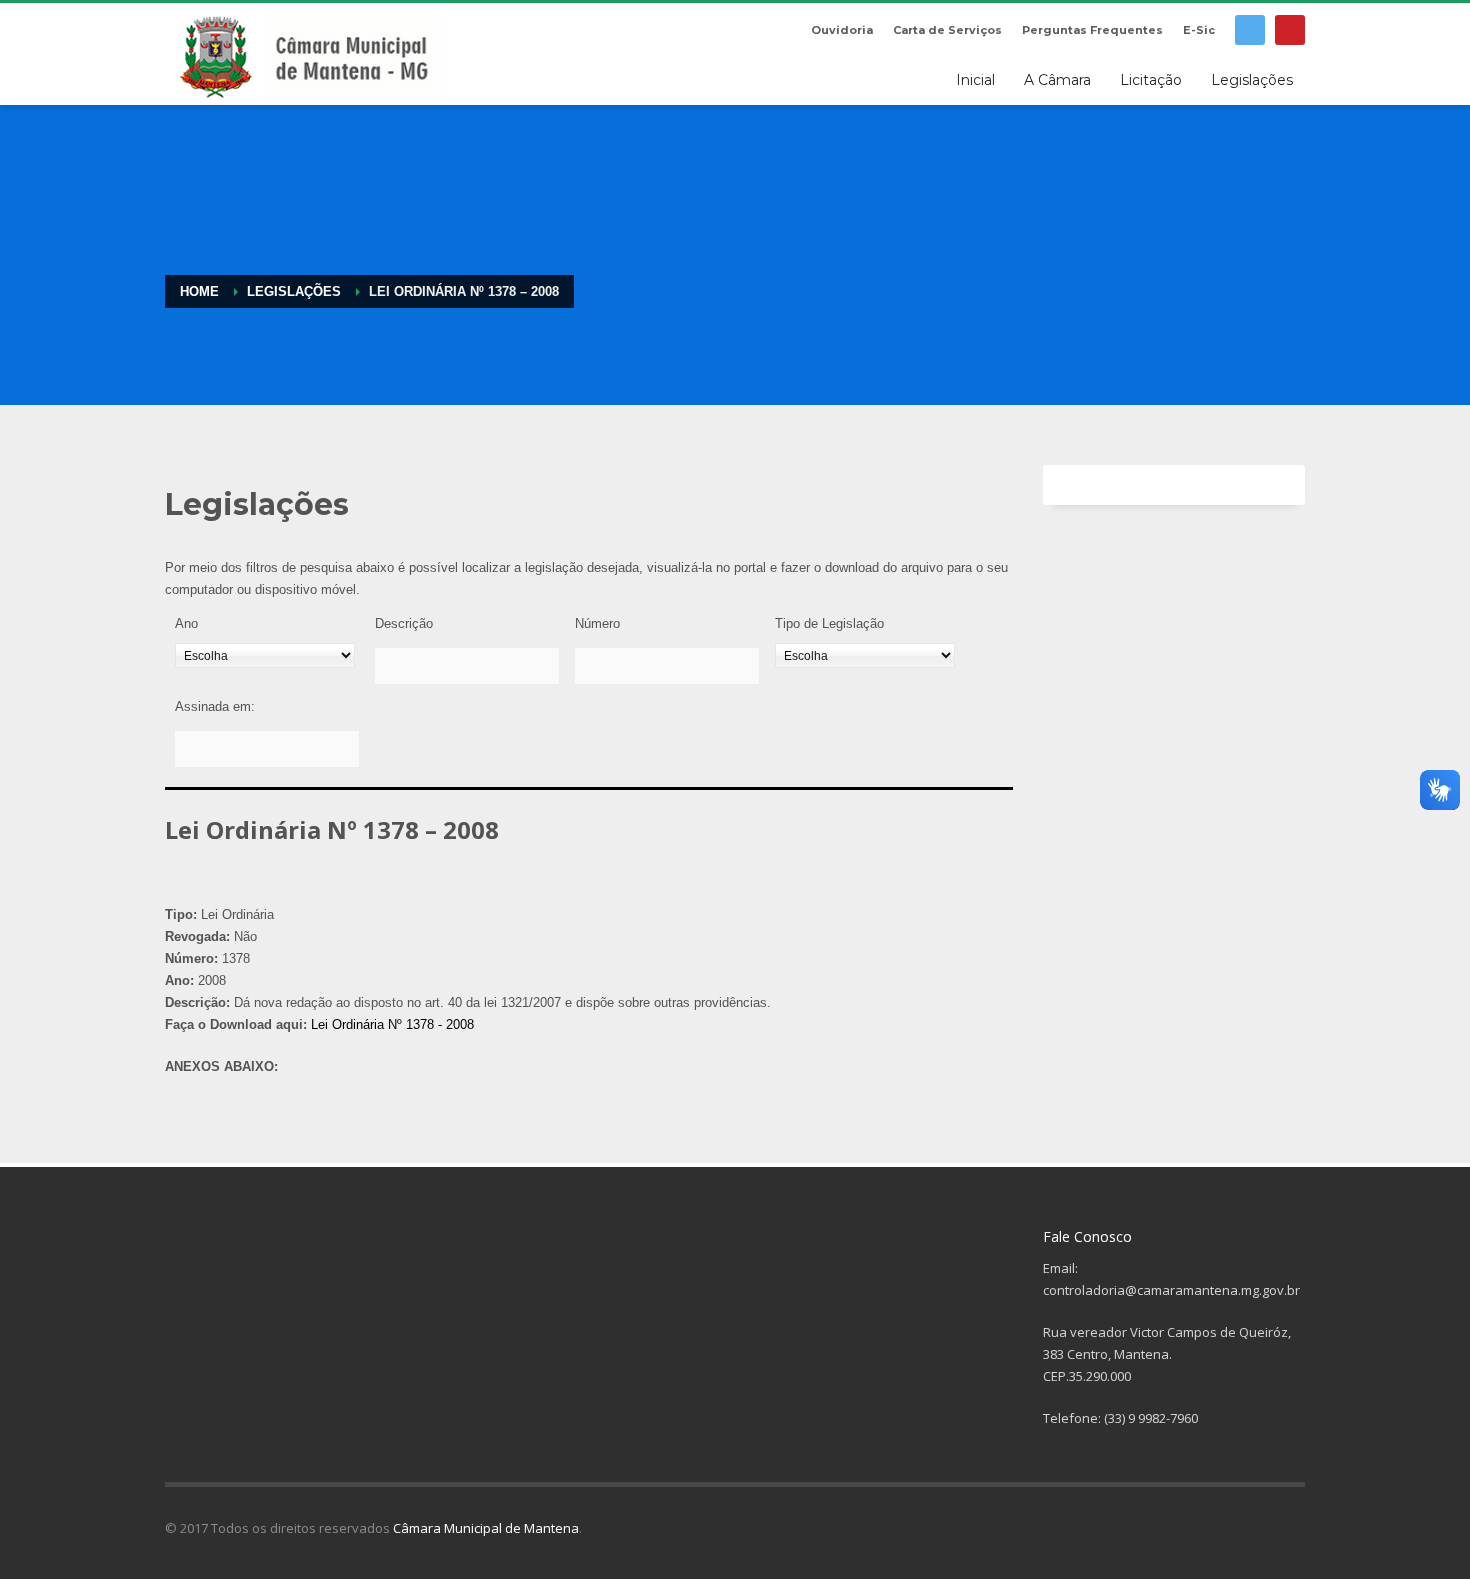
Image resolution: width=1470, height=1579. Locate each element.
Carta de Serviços (947, 30)
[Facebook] (1250, 30)
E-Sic (1199, 30)
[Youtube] (1290, 30)
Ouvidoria (842, 30)
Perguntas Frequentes (1092, 30)
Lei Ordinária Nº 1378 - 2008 (392, 1024)
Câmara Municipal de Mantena (486, 1528)
